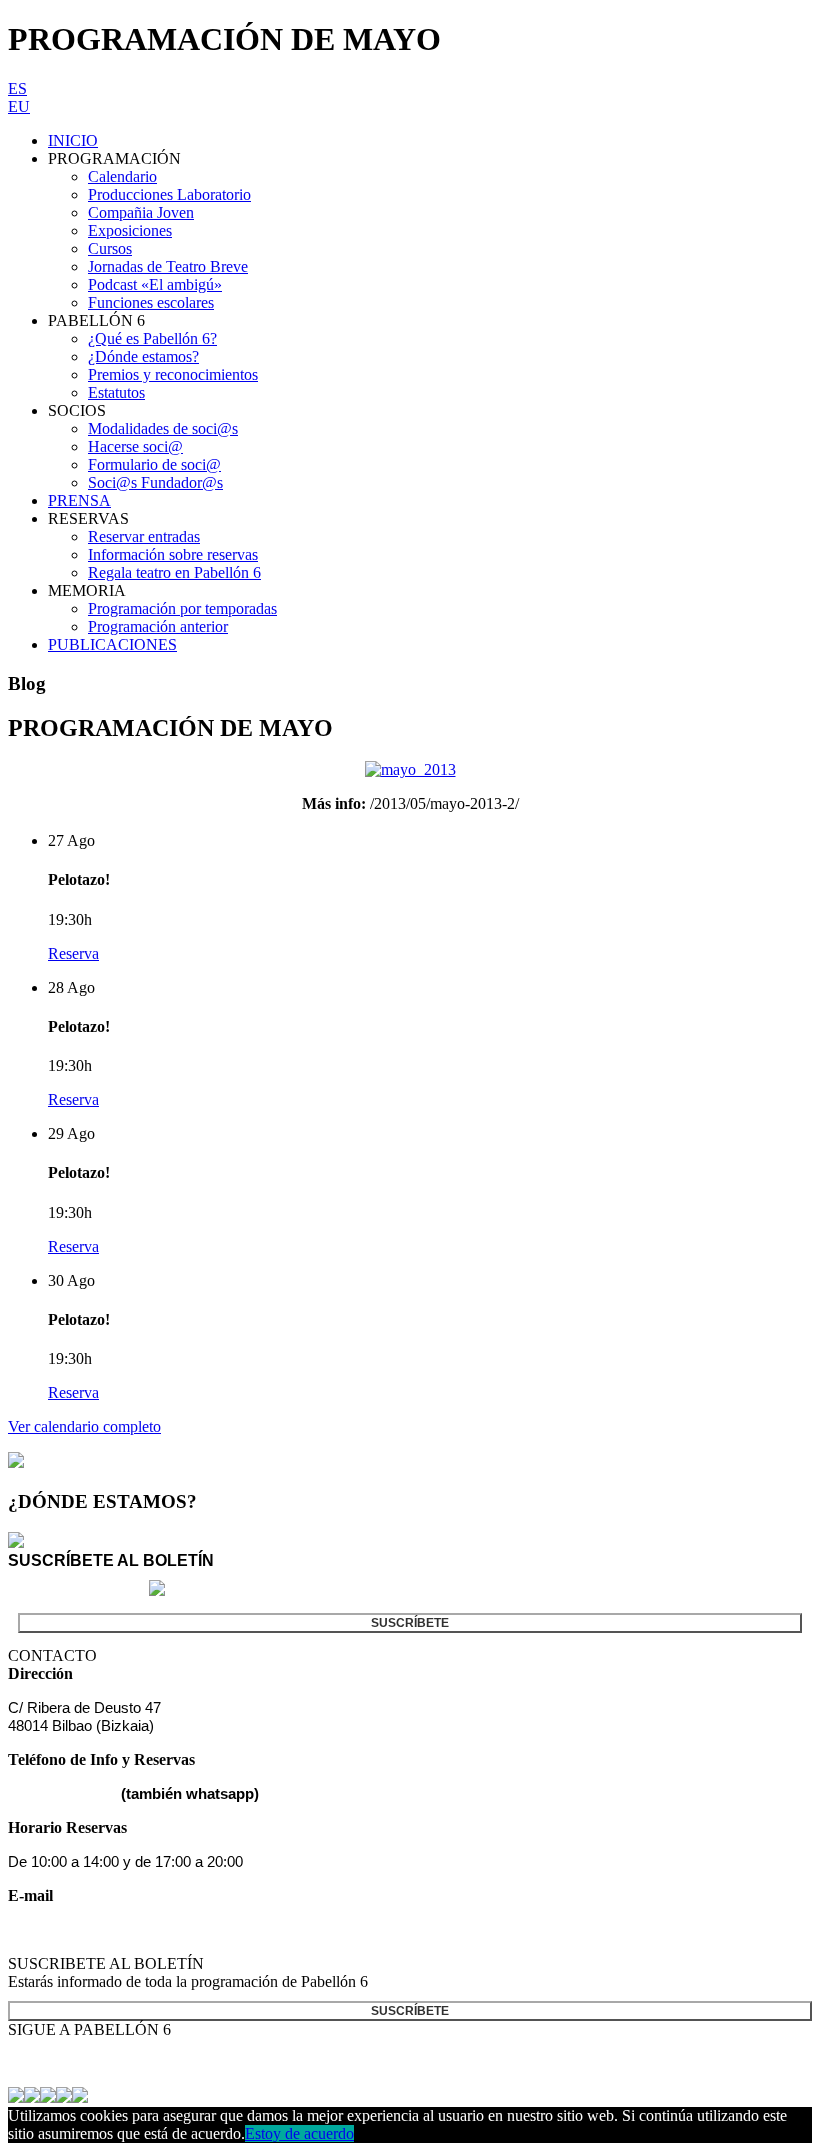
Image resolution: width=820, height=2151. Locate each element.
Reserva (73, 953)
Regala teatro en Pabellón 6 (174, 572)
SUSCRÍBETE (410, 1623)
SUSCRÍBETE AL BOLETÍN (111, 1560)
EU (19, 106)
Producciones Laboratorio (169, 194)
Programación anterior (158, 626)
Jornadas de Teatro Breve (168, 266)
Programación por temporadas (182, 608)
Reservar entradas (144, 536)
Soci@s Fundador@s (155, 482)
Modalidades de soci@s (163, 428)
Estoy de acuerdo (299, 2133)
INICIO (73, 140)
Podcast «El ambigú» (155, 284)
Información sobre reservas (173, 554)
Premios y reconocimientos (173, 374)
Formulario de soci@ (154, 464)
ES (17, 88)
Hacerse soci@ (135, 446)
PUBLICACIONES (112, 644)
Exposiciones (130, 230)
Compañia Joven (141, 212)
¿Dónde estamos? (143, 356)
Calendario (122, 176)
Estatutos (116, 392)
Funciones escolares (151, 302)
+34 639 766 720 (62, 1794)
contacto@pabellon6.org (87, 1930)
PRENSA (79, 500)
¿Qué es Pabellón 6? (152, 338)
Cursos (110, 248)
